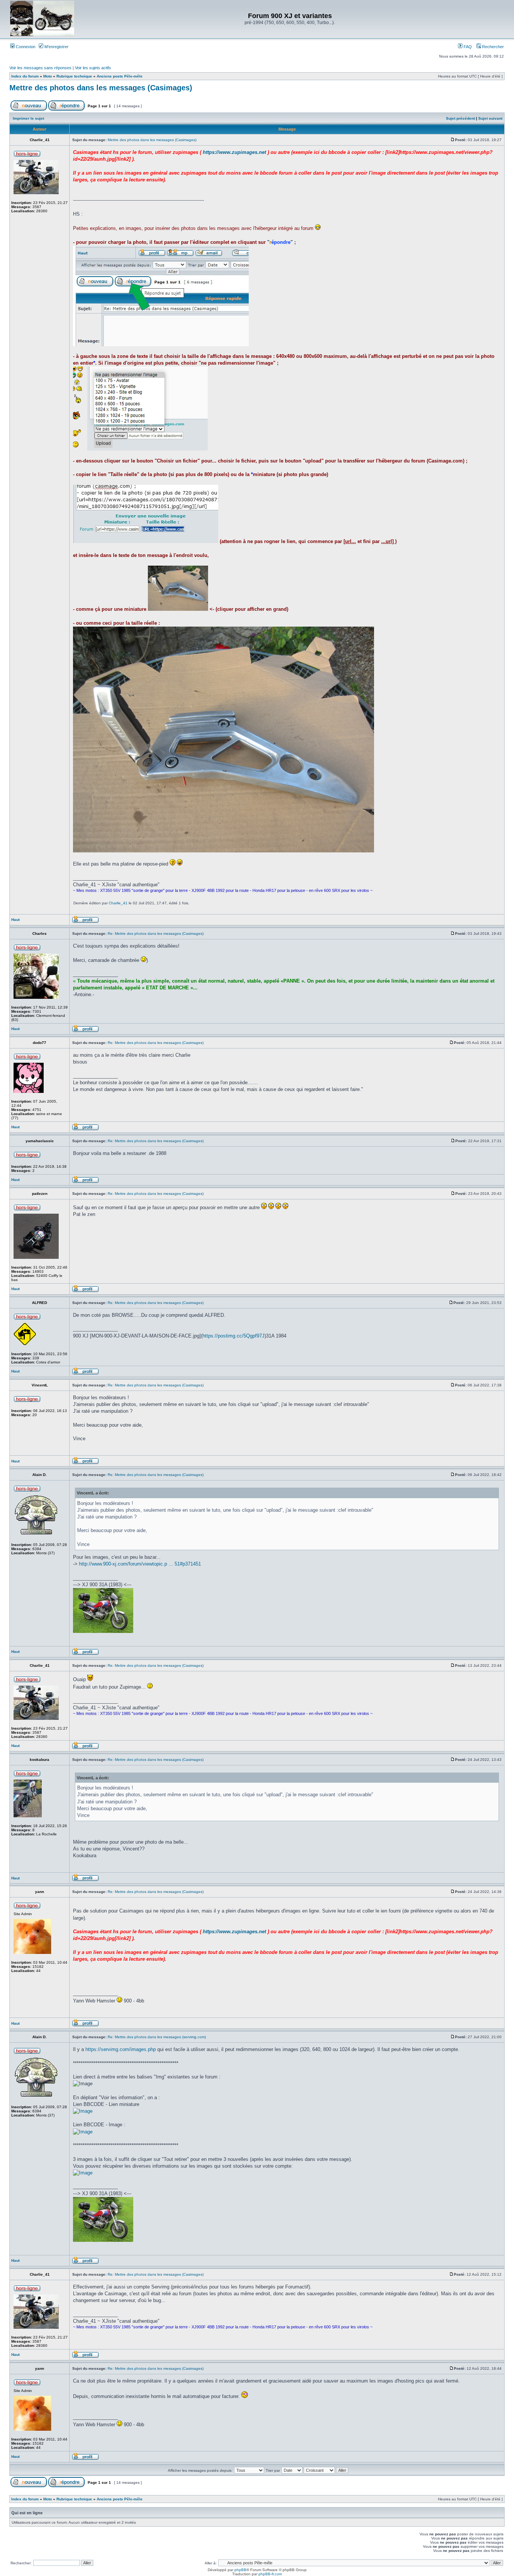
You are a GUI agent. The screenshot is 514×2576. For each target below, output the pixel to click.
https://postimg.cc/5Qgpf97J (233, 1336)
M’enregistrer (56, 47)
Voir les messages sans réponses (40, 68)
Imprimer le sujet (28, 118)
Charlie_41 (118, 903)
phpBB (240, 2570)
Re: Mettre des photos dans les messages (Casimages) (156, 933)
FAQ (467, 47)
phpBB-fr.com (270, 2574)
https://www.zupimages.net (234, 152)
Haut (15, 920)
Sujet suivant (490, 118)
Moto (48, 76)
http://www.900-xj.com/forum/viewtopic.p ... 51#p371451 (140, 1564)
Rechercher (492, 47)
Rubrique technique (74, 76)
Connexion (25, 47)
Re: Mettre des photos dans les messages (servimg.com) (157, 2037)
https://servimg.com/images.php (121, 2049)
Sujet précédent (460, 118)
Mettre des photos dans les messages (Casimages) (101, 88)
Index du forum (25, 76)
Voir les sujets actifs (93, 68)
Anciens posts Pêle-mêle (120, 76)
